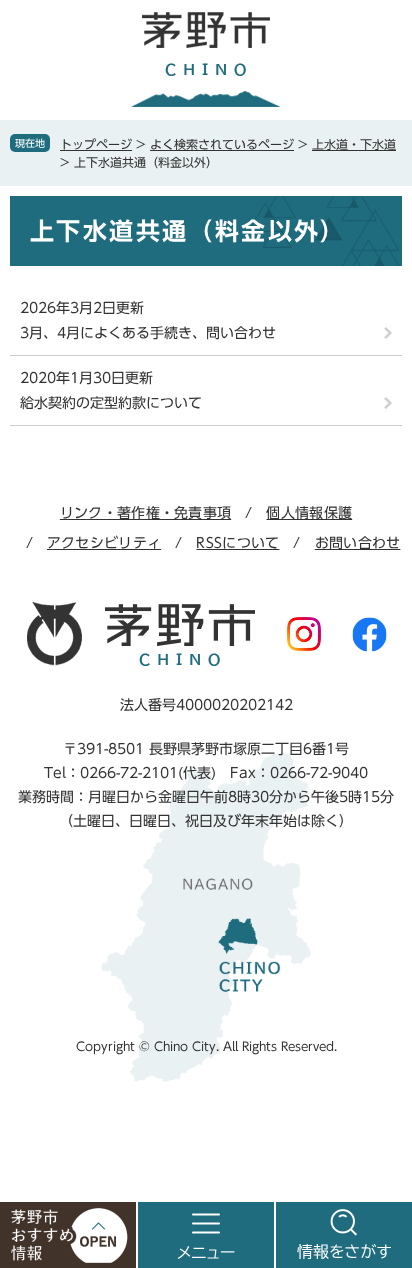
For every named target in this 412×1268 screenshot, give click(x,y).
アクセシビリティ (104, 543)
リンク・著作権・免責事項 (145, 513)
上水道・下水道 (354, 144)
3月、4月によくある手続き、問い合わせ (148, 333)
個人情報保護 (309, 513)
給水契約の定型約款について (111, 403)
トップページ (96, 144)
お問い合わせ (358, 543)
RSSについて (237, 543)
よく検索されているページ (222, 144)
